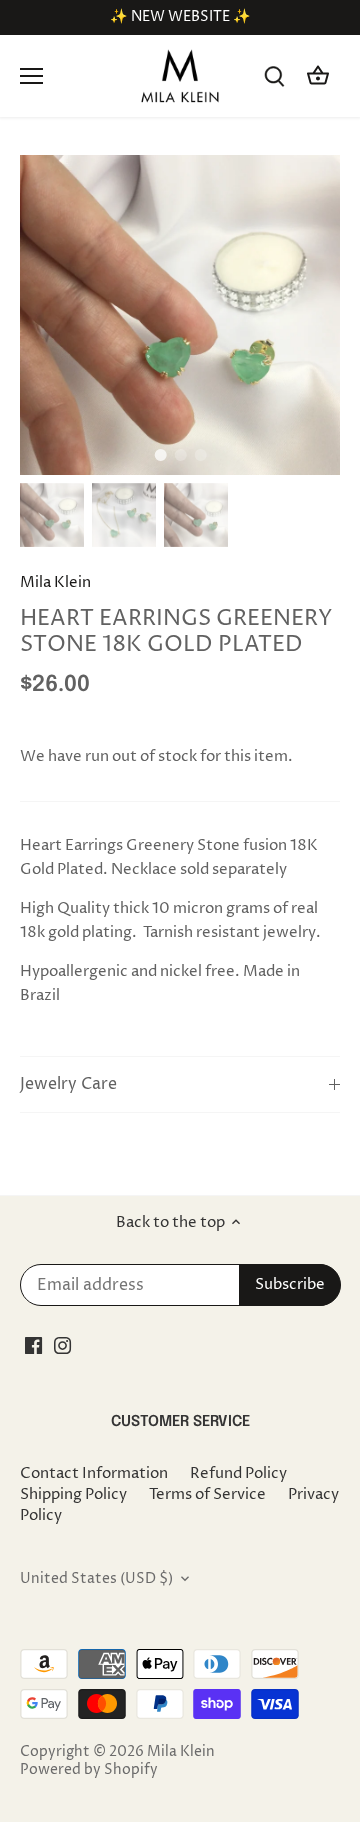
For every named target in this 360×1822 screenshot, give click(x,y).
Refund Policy (238, 1473)
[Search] (274, 76)
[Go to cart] (318, 76)
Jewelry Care (68, 1084)
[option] (180, 315)
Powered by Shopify (89, 1770)
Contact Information (94, 1473)
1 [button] (160, 455)
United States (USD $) (96, 1579)
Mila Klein (55, 582)
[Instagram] (62, 1345)
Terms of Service (207, 1494)
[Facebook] (33, 1345)
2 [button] (180, 455)
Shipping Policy (73, 1494)
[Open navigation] (31, 76)
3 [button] (200, 455)
